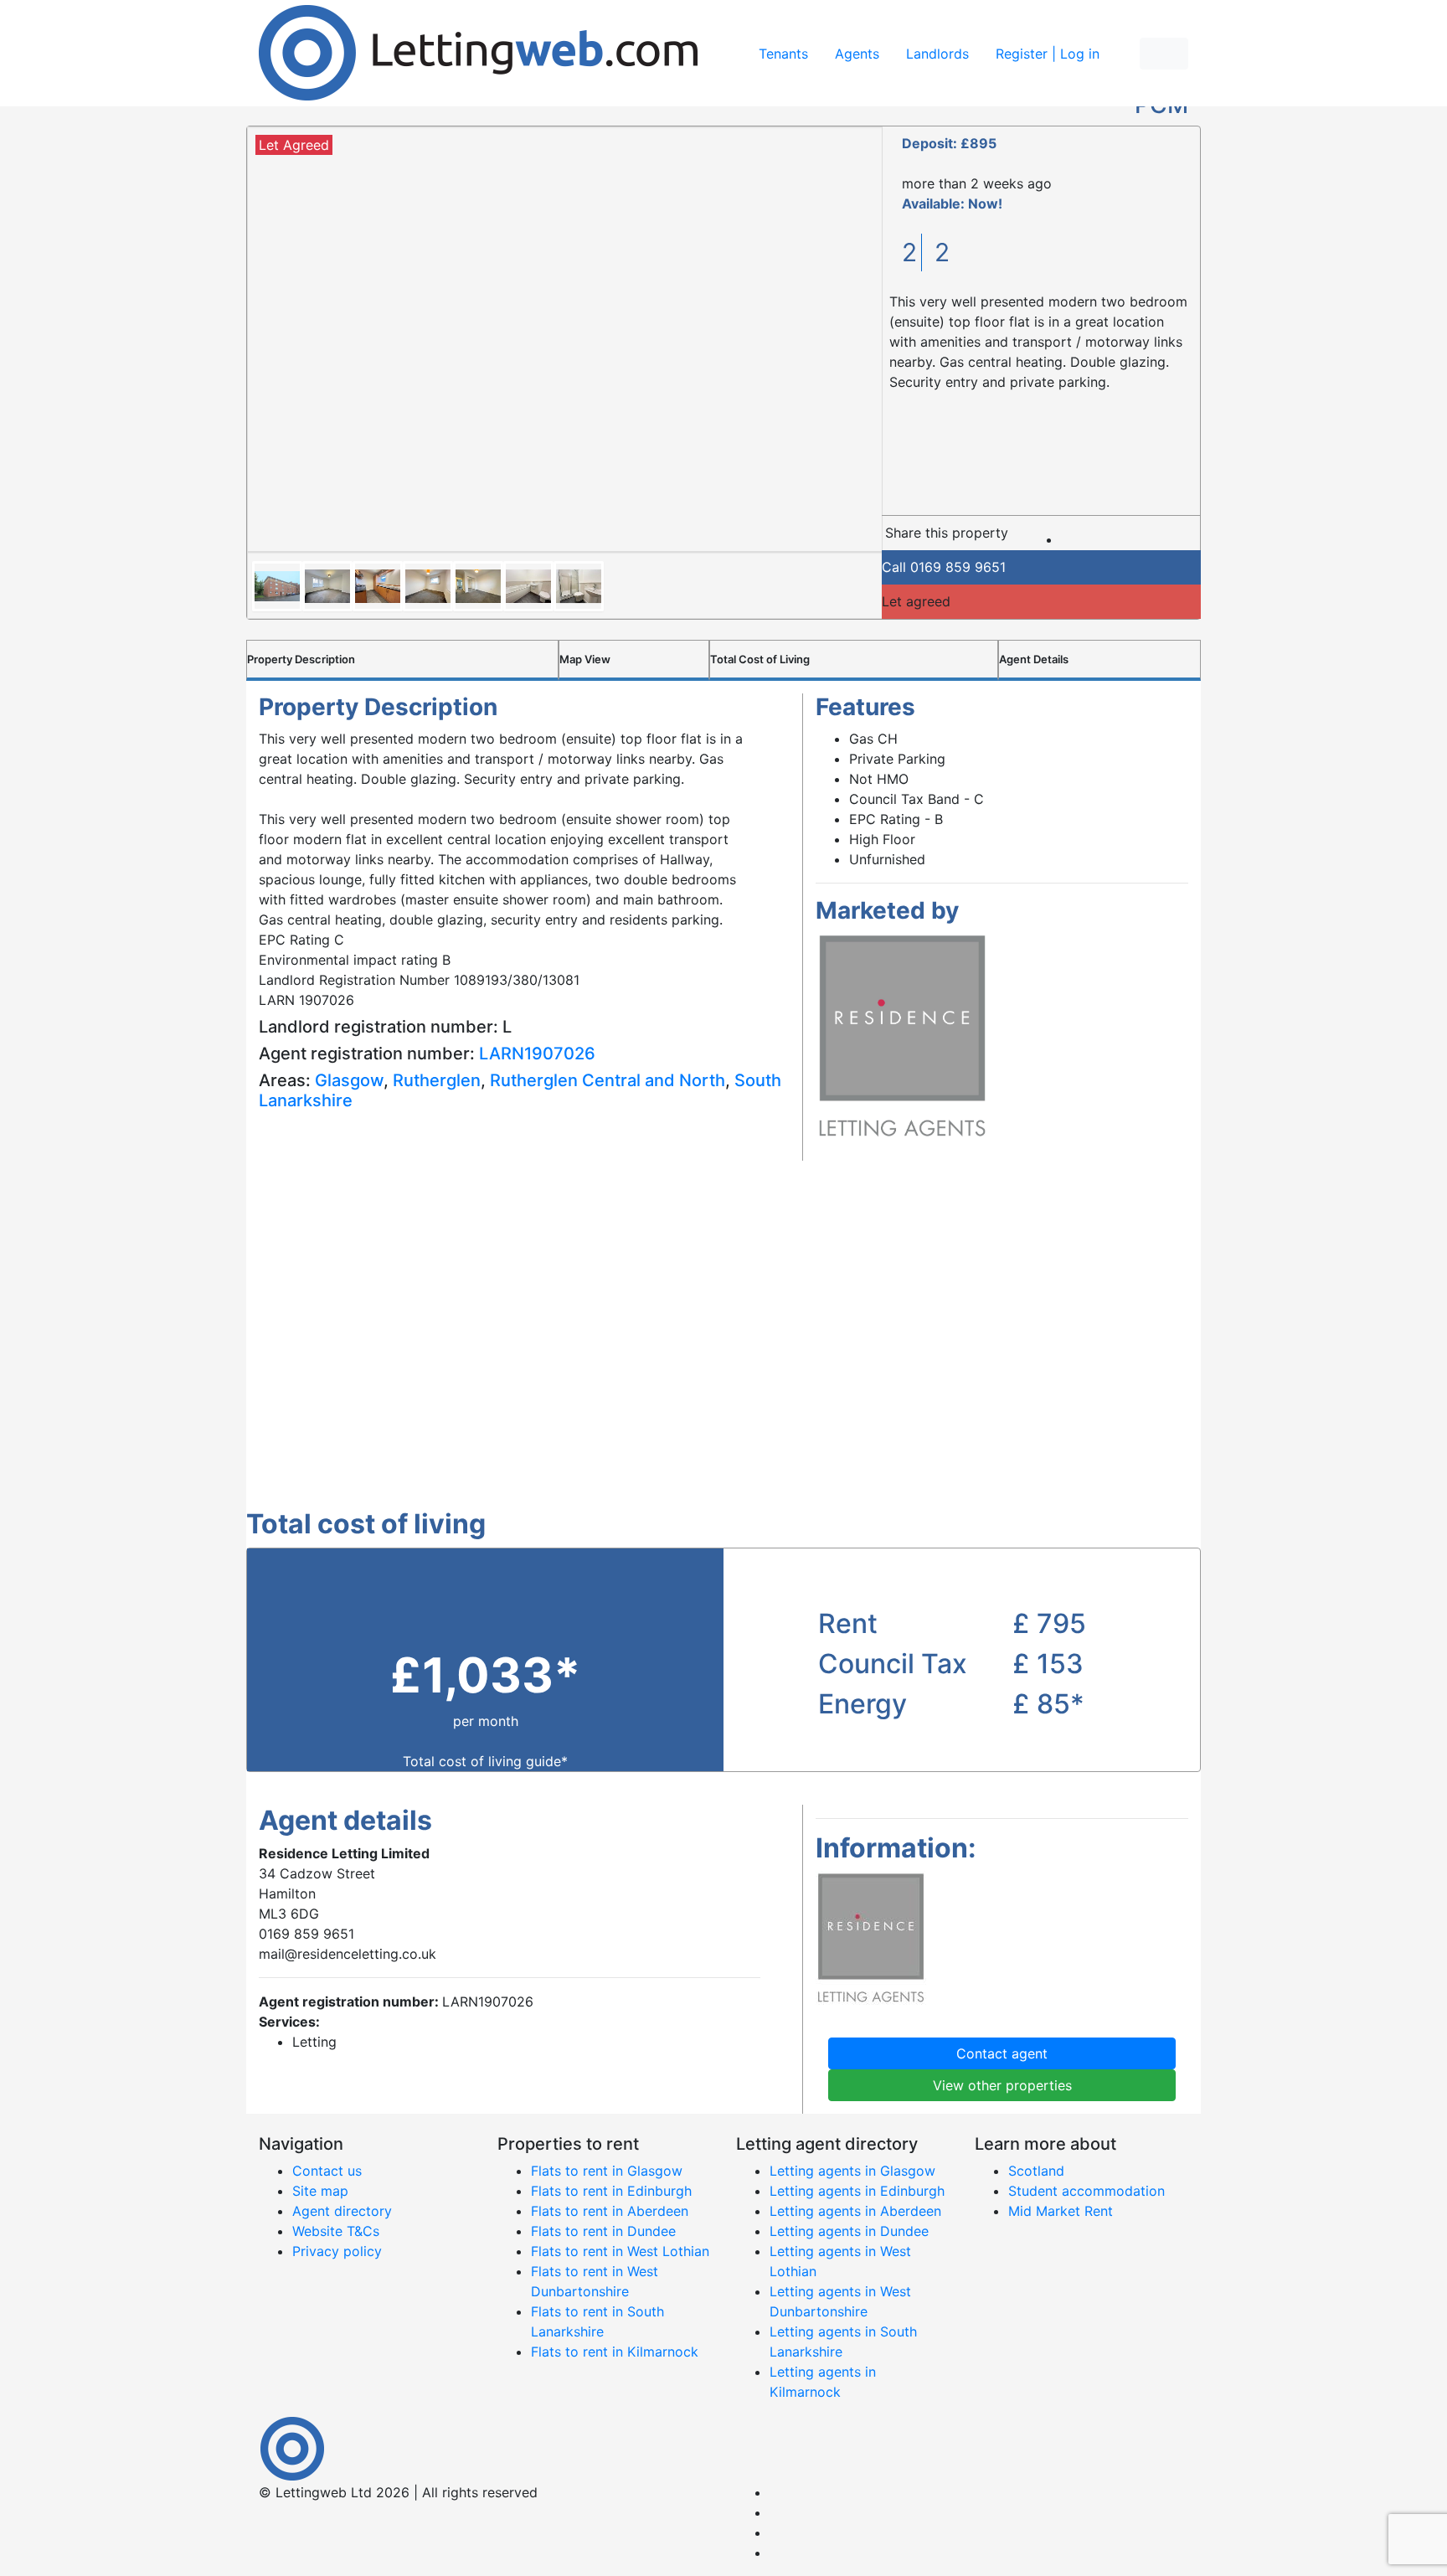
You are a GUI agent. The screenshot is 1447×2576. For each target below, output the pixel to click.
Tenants (783, 54)
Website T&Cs (336, 2231)
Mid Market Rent (1061, 2211)
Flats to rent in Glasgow (607, 2171)
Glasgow (349, 1080)
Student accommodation (1087, 2191)
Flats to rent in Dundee (603, 2231)
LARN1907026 (537, 1054)
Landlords (937, 54)
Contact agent (1002, 2053)
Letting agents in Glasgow (852, 2171)
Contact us (327, 2171)
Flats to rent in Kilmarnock (615, 2352)
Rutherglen (437, 1080)
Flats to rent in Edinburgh (611, 2191)
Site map (320, 2191)
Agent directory (342, 2211)
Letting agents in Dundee (849, 2231)
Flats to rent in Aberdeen (610, 2211)
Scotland (1036, 2171)
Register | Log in (1048, 54)
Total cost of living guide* (485, 1761)
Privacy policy (337, 2251)
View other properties (1002, 2085)
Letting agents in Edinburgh (857, 2191)
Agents (857, 54)
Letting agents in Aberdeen (855, 2211)
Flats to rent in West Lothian (620, 2251)
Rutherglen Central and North (608, 1080)
